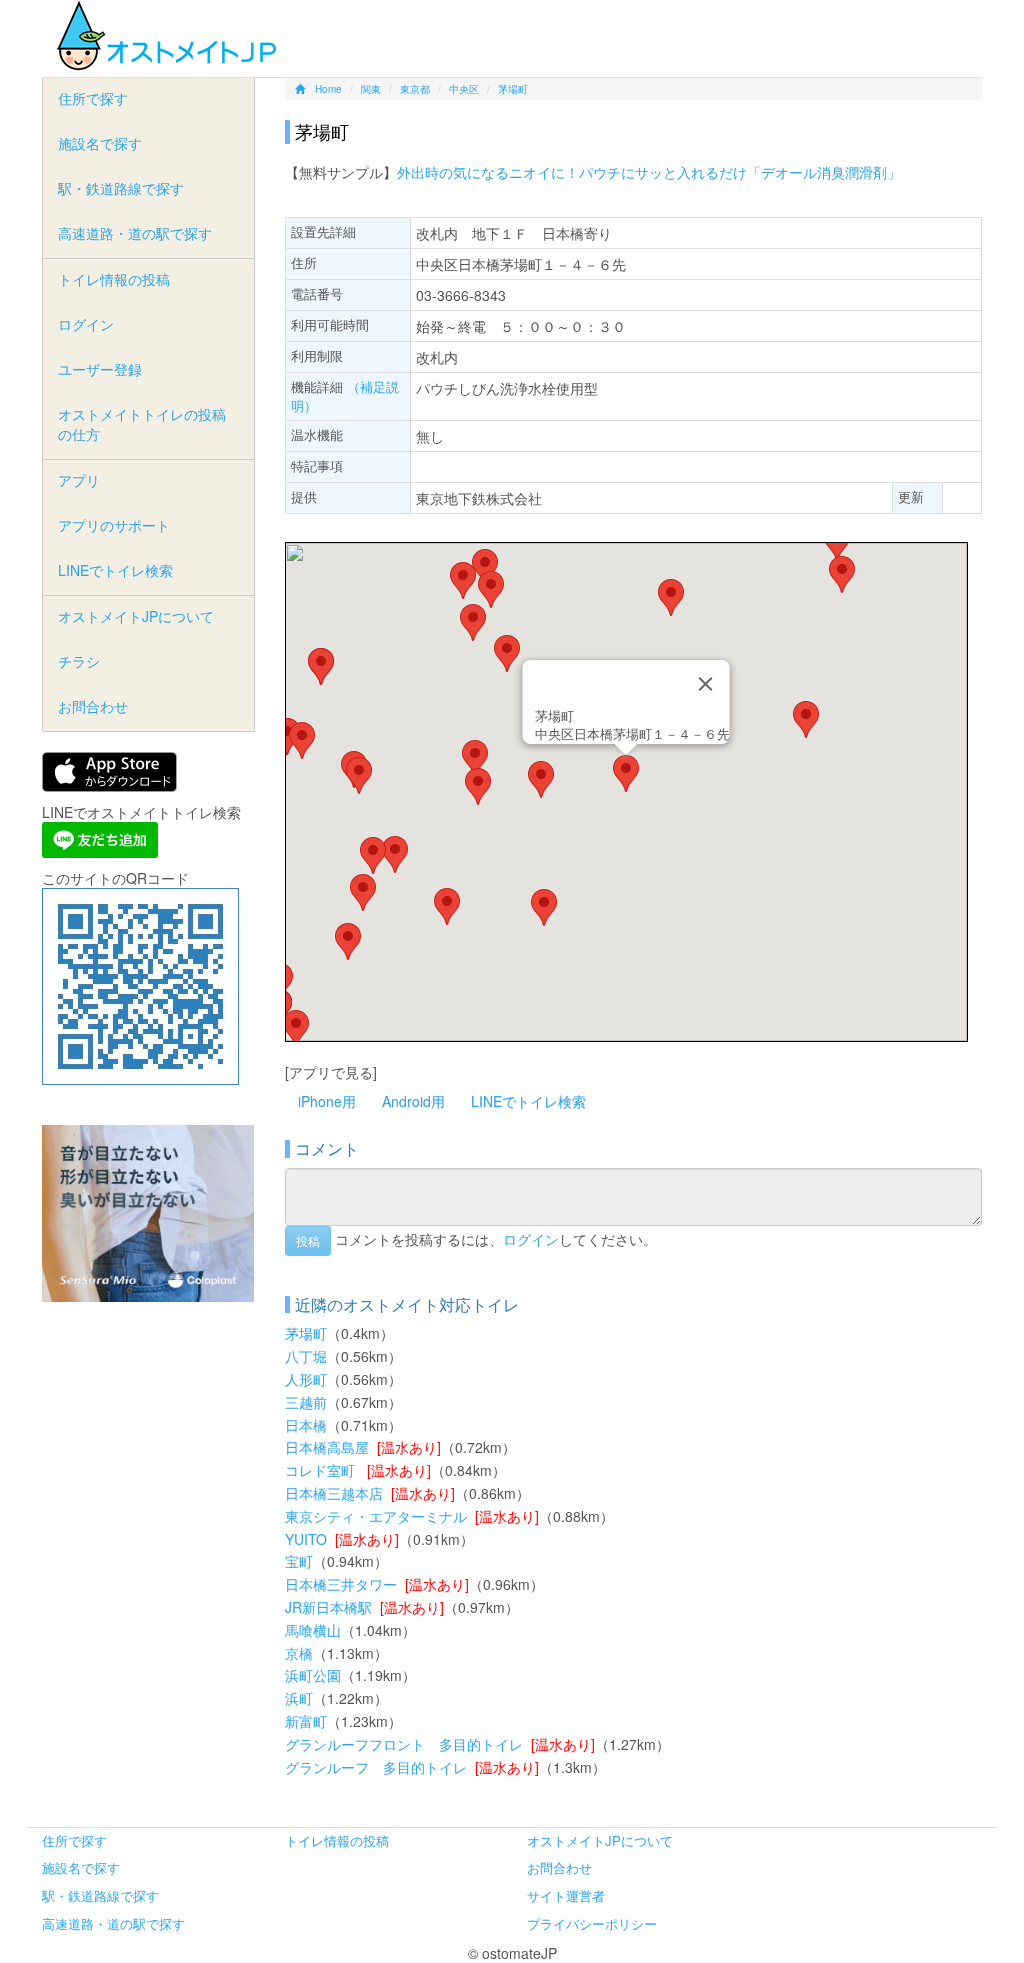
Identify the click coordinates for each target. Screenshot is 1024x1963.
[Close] (706, 684)
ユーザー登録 (100, 369)
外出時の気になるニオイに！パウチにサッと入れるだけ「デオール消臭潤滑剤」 (649, 172)
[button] (626, 773)
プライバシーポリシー (592, 1923)
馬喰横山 (313, 1630)
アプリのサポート (114, 525)
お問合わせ (93, 706)
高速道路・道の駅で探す (135, 233)
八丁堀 (306, 1356)
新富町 (306, 1721)
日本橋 (306, 1425)
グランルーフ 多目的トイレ (376, 1767)
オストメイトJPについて (136, 616)
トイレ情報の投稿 (114, 279)
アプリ (79, 480)
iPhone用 (327, 1101)
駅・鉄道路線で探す (121, 188)
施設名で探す (100, 143)
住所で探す (93, 98)
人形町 (306, 1379)
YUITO (306, 1539)
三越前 (306, 1402)
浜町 (299, 1698)
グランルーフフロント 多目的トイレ (404, 1744)
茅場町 (306, 1333)
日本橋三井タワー (341, 1584)
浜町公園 (313, 1675)
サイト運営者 (566, 1895)
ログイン (531, 1238)
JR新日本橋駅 (328, 1607)
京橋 (299, 1653)
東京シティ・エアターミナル (376, 1516)
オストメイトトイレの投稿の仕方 (142, 424)
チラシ (79, 661)
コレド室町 (322, 1470)
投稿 (308, 1240)
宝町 (299, 1561)
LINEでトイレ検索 (528, 1101)
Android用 (413, 1101)
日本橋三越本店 (334, 1493)
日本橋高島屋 (327, 1447)
